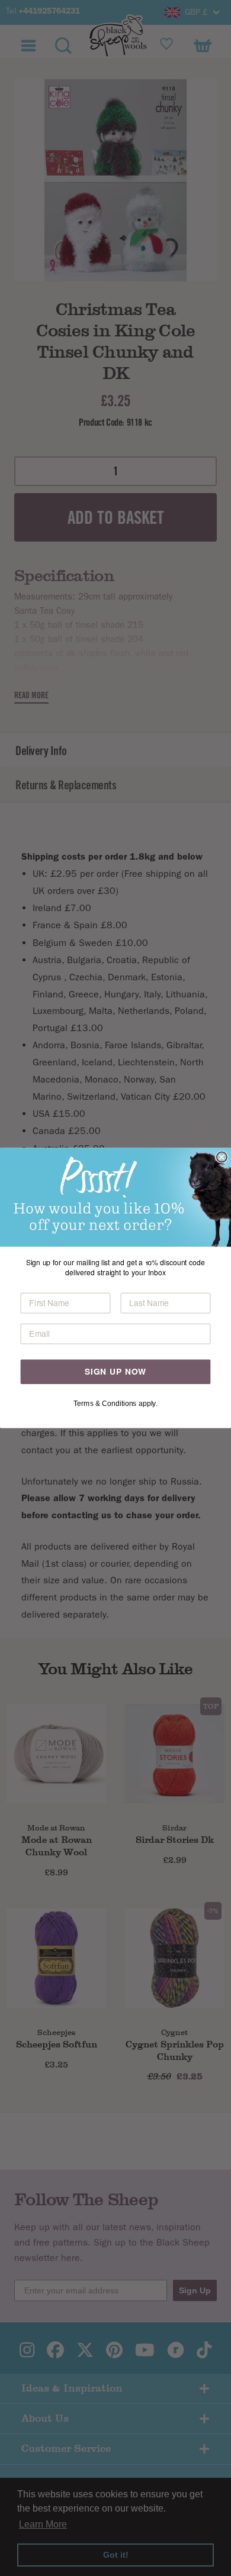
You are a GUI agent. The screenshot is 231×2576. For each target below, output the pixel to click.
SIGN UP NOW (115, 1372)
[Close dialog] (222, 1157)
